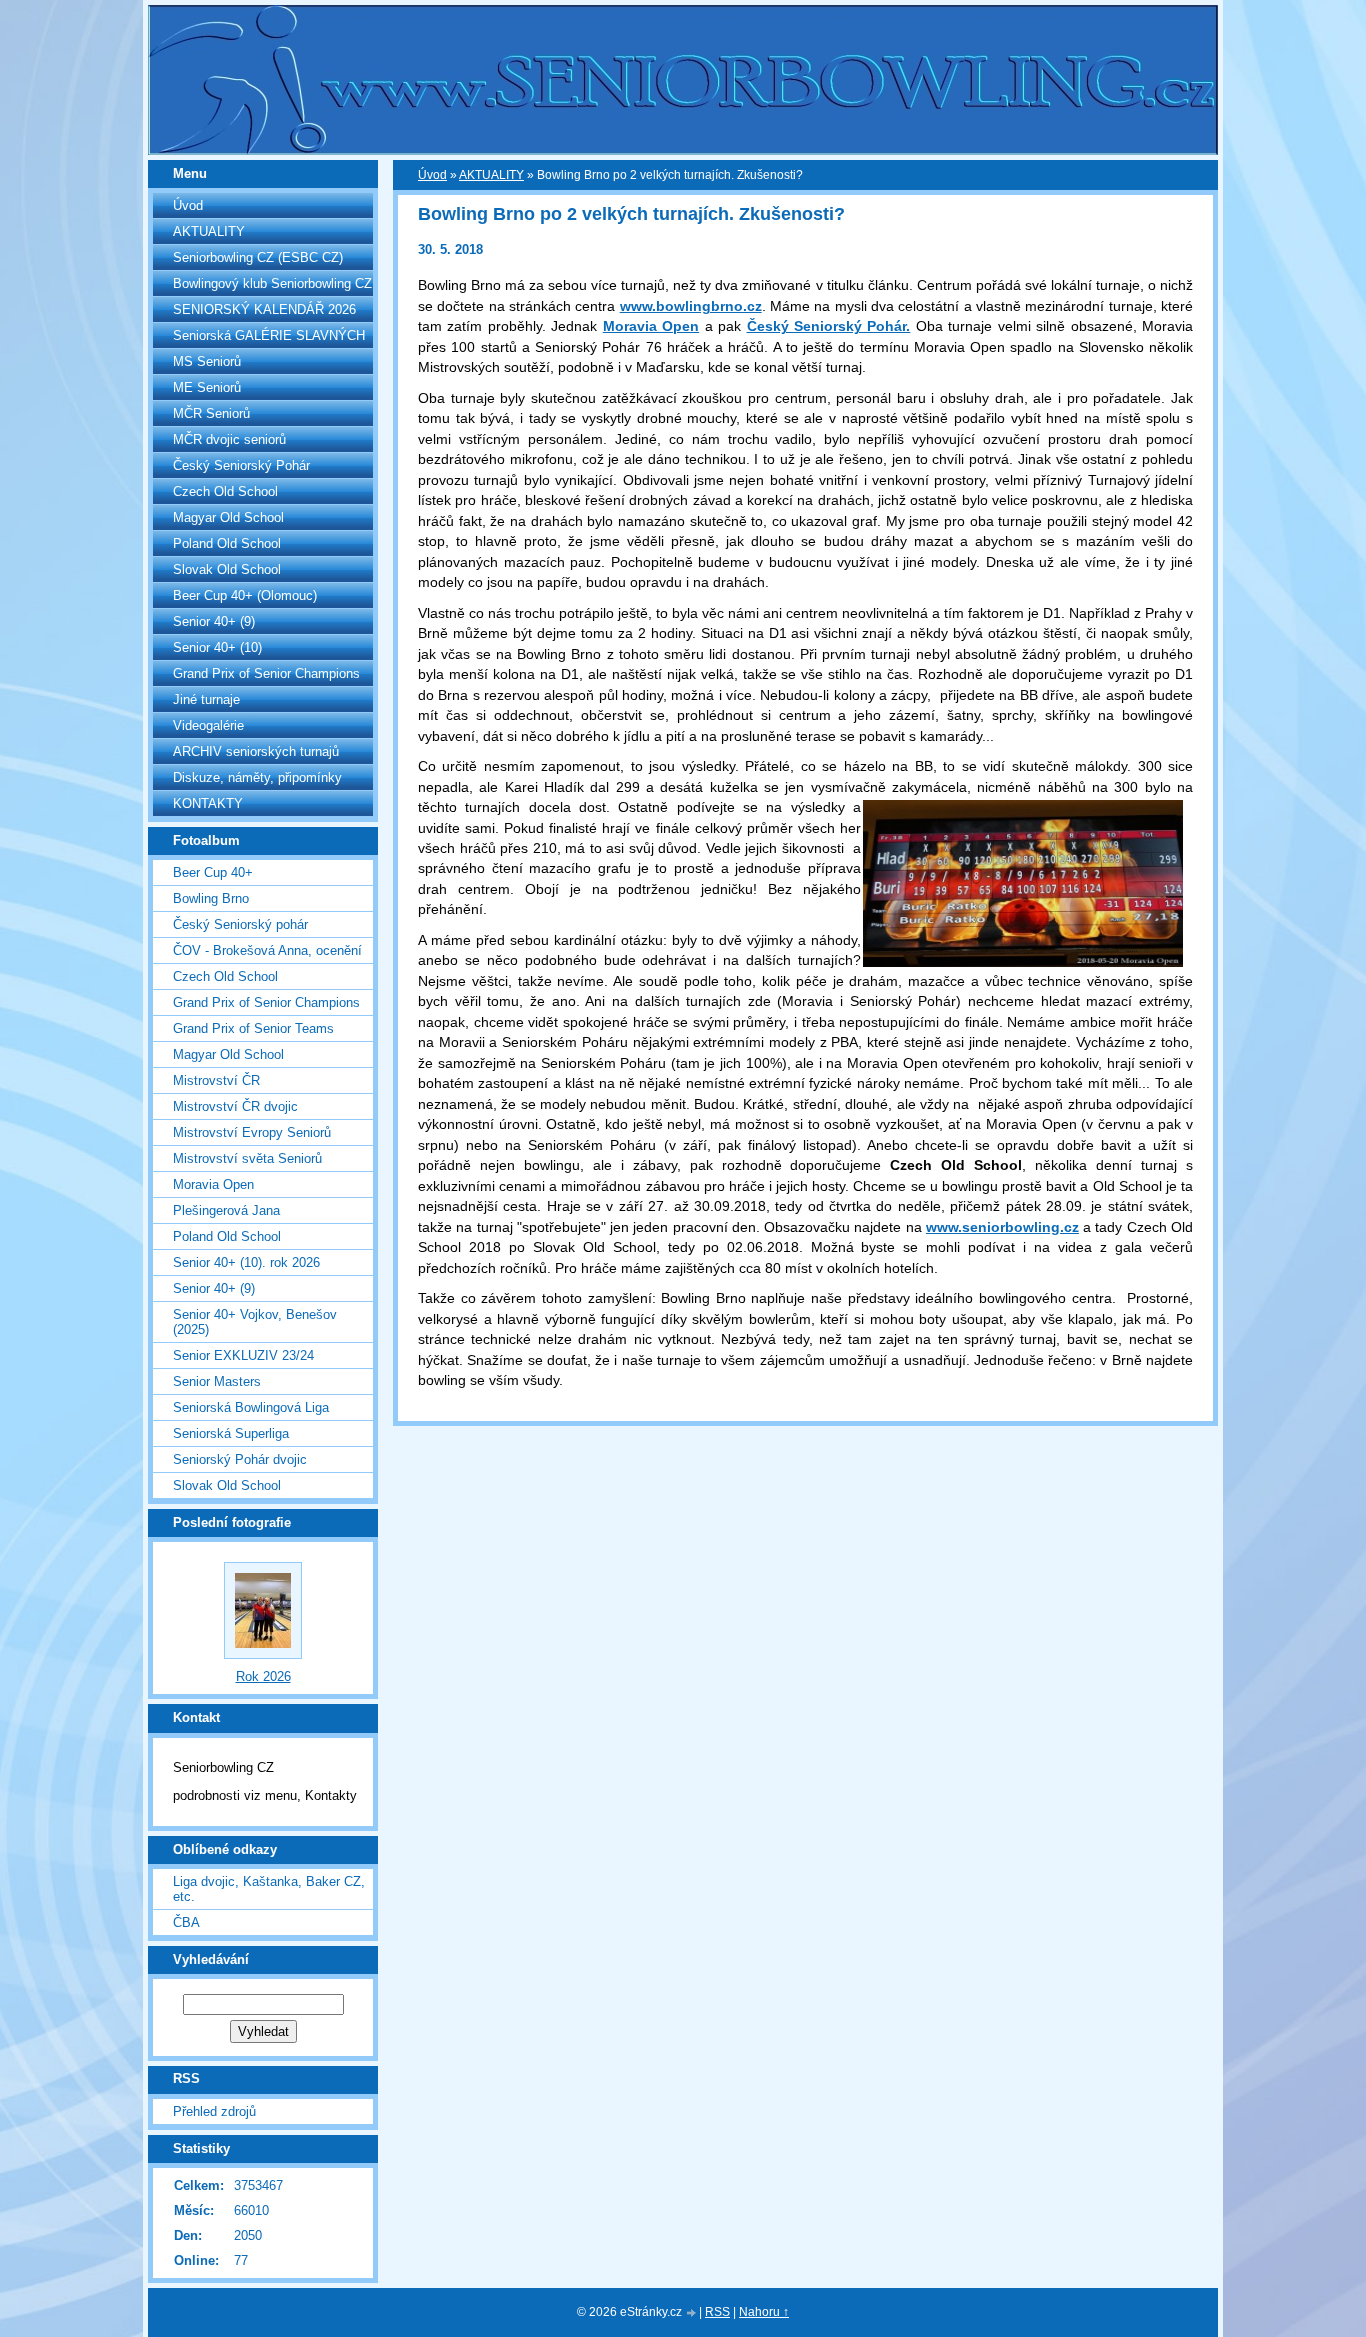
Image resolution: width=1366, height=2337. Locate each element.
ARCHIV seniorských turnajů (256, 751)
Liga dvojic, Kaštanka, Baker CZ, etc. (269, 1889)
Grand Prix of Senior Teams (253, 1028)
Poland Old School (227, 543)
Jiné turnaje (206, 699)
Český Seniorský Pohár (241, 465)
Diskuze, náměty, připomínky (257, 777)
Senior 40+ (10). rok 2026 (246, 1262)
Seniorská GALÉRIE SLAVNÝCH (269, 335)
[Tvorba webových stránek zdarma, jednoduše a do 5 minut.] (692, 2313)
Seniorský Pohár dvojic (240, 1459)
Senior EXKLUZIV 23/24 (243, 1355)
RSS (717, 2312)
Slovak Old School (227, 569)
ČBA (186, 1922)
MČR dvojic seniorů (229, 439)
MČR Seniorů (211, 413)
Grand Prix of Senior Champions (266, 673)
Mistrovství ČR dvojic (235, 1106)
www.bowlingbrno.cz (691, 306)
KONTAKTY (208, 803)
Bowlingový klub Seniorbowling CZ (272, 283)
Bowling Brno (211, 898)
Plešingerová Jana (226, 1210)
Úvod (188, 205)
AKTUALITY (209, 231)
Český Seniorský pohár (240, 924)
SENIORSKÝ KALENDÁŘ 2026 (264, 309)
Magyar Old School (228, 517)
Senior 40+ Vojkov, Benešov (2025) (255, 1322)
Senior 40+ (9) (214, 621)
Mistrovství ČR (216, 1080)
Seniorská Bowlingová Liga (251, 1407)
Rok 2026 (263, 1676)
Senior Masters (217, 1381)
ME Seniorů (207, 387)
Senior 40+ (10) (217, 647)
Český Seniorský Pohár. (829, 326)
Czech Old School (225, 491)
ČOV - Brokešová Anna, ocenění (267, 950)
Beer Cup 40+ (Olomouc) (245, 595)
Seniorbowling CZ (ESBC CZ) (258, 257)
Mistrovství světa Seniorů (247, 1158)
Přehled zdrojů (214, 2111)
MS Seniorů (207, 361)
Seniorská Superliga (231, 1433)
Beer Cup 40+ (213, 872)
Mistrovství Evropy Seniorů (252, 1132)
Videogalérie (208, 725)
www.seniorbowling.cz (1002, 1227)
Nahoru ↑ (764, 2312)
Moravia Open (213, 1184)
